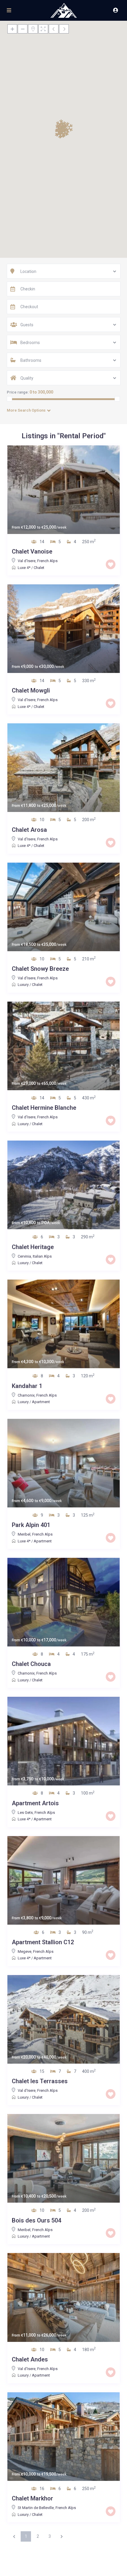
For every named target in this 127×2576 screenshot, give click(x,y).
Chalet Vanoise (32, 551)
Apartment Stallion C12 (43, 1942)
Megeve (25, 1951)
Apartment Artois (35, 1803)
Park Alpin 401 (31, 1525)
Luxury (23, 985)
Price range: (18, 392)
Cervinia (24, 1256)
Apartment (41, 1402)
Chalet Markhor (32, 2498)
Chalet (39, 568)
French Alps (47, 561)
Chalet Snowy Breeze (40, 969)
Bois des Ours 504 (36, 2220)
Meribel (24, 1534)
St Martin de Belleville (36, 2508)
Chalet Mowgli (31, 690)
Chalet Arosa (29, 830)
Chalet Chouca (31, 1664)
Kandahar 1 (27, 1386)
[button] (60, 133)
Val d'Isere (27, 561)
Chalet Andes (30, 2359)
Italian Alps (42, 1256)
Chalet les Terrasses (40, 2081)
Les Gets (25, 1813)
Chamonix (26, 1395)
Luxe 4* (24, 568)
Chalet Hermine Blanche (44, 1108)
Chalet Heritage (33, 1247)
